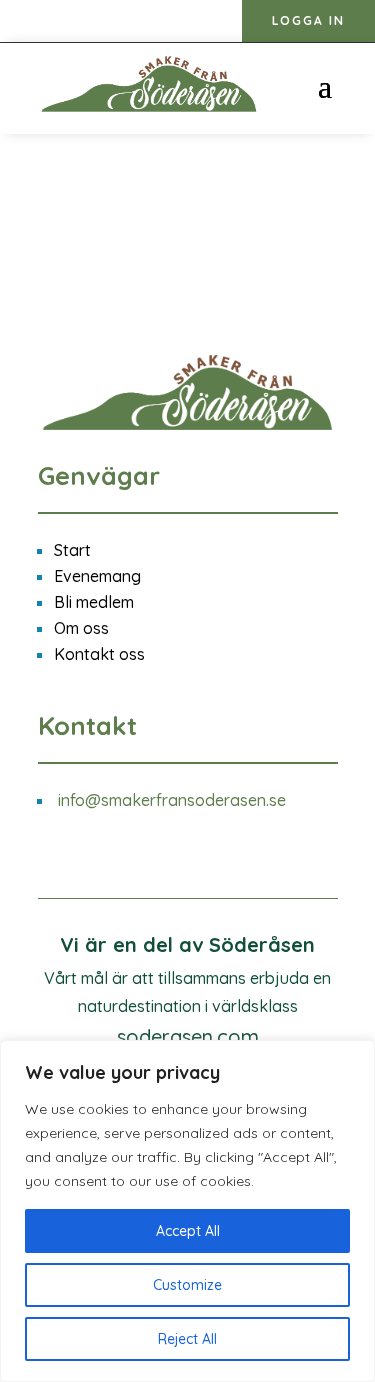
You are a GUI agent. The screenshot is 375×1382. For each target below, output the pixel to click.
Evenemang (97, 576)
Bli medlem (94, 602)
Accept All (188, 1231)
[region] (187, 1211)
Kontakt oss (99, 654)
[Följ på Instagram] (20, 22)
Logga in (308, 20)
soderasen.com (188, 1036)
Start (72, 550)
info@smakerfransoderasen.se (172, 800)
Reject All (187, 1339)
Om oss (81, 628)
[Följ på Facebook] (60, 22)
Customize (187, 1285)
